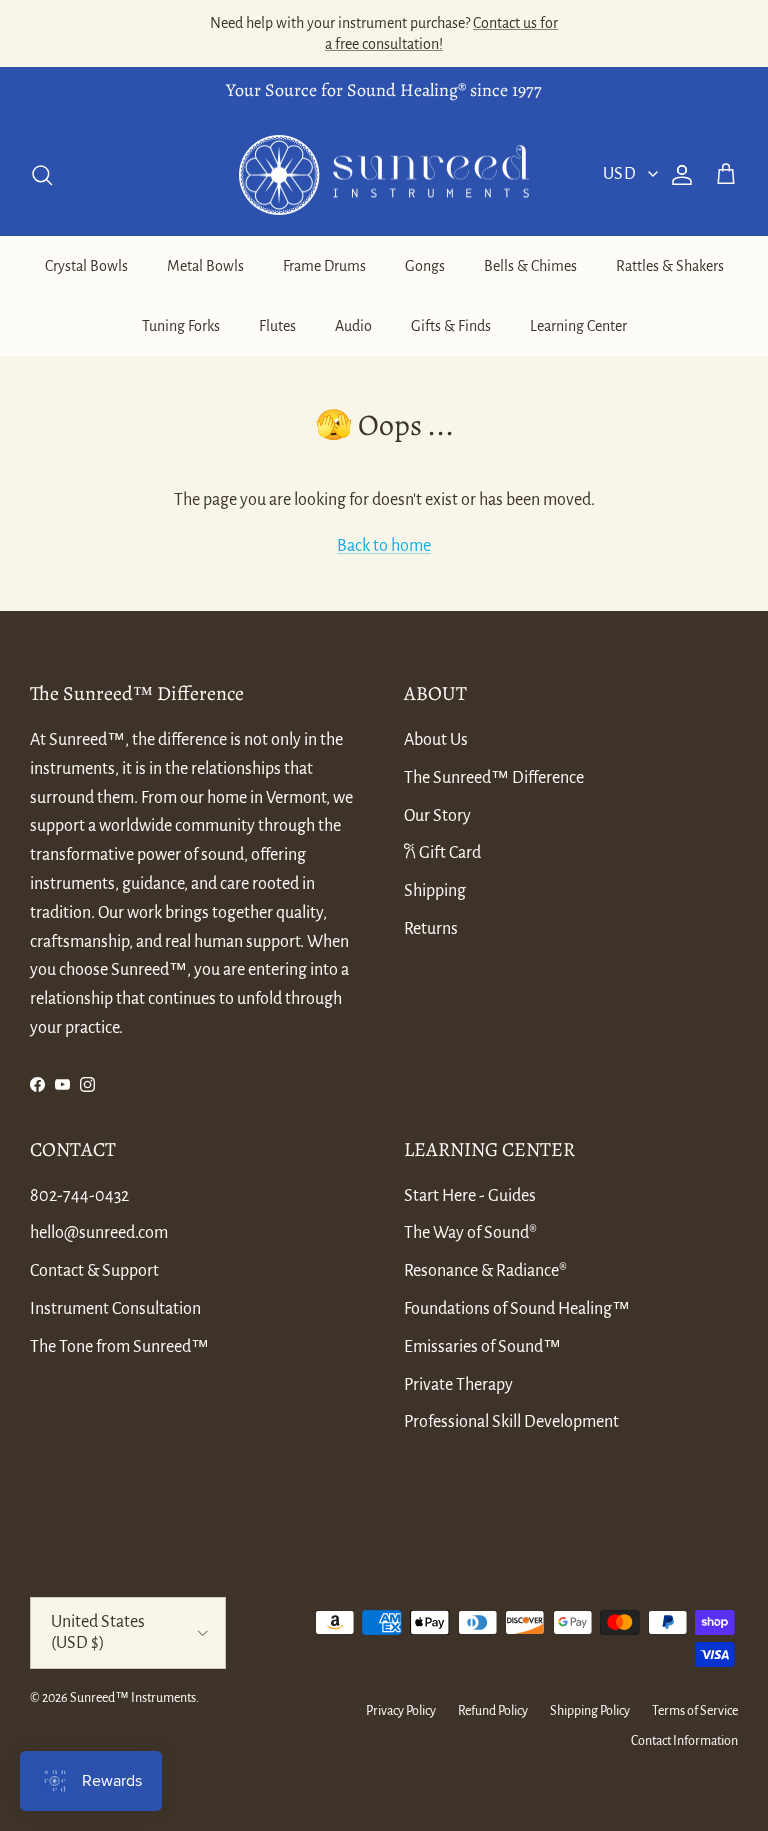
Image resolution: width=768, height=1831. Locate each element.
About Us (436, 740)
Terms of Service (695, 1711)
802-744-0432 (79, 1196)
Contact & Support (94, 1271)
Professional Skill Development (511, 1422)
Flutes (277, 326)
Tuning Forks (181, 326)
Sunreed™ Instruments (133, 1698)
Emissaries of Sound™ (482, 1347)
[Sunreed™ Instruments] (384, 175)
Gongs (425, 266)
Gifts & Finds (451, 326)
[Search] (42, 175)
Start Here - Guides (470, 1196)
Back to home (384, 546)
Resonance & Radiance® (485, 1271)
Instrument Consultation (115, 1309)
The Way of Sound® (470, 1233)
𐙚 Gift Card (442, 853)
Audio (353, 326)
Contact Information (684, 1741)
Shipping (435, 891)
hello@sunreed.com (99, 1233)
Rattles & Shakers (670, 266)
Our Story (437, 816)
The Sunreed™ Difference (494, 778)
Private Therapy (458, 1385)
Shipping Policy (590, 1711)
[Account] (678, 175)
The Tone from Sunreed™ (119, 1347)
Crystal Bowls (86, 266)
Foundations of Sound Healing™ (517, 1309)
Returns (431, 929)
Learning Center (578, 326)
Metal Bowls (205, 266)
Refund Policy (493, 1711)
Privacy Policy (401, 1711)
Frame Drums (324, 266)
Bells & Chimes (530, 266)
